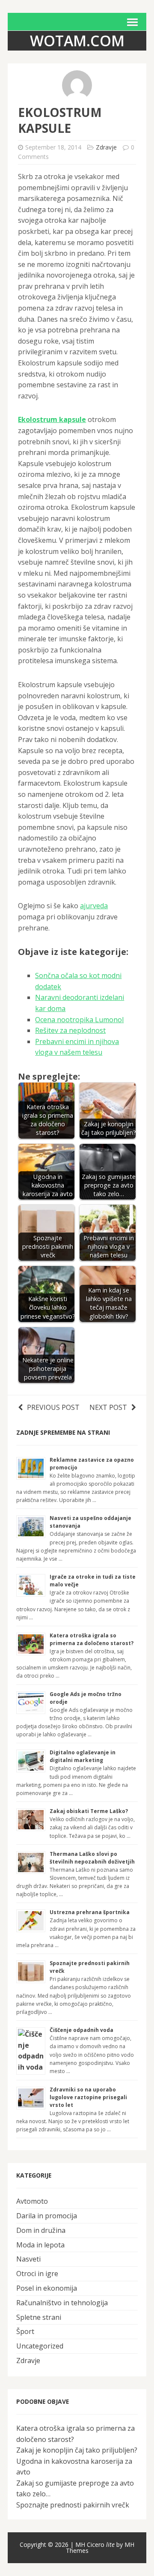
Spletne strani (39, 2317)
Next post (108, 1407)
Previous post (53, 1407)
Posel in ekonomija (47, 2288)
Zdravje (106, 147)
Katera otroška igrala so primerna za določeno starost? (92, 1639)
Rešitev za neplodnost (70, 1030)
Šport (25, 2331)
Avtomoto (32, 2201)
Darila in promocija (47, 2216)
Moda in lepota (40, 2245)
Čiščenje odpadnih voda (81, 2030)
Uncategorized (40, 2346)
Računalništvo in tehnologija (62, 2303)
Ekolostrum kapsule (52, 419)
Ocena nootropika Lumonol (79, 1020)
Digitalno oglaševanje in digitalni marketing (83, 1756)
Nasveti (28, 2259)
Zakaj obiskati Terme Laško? (89, 1811)
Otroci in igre (37, 2274)
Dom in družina (41, 2230)
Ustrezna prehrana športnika (90, 1912)
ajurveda (94, 906)
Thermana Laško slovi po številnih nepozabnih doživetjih (92, 1858)
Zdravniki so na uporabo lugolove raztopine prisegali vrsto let (88, 2097)
